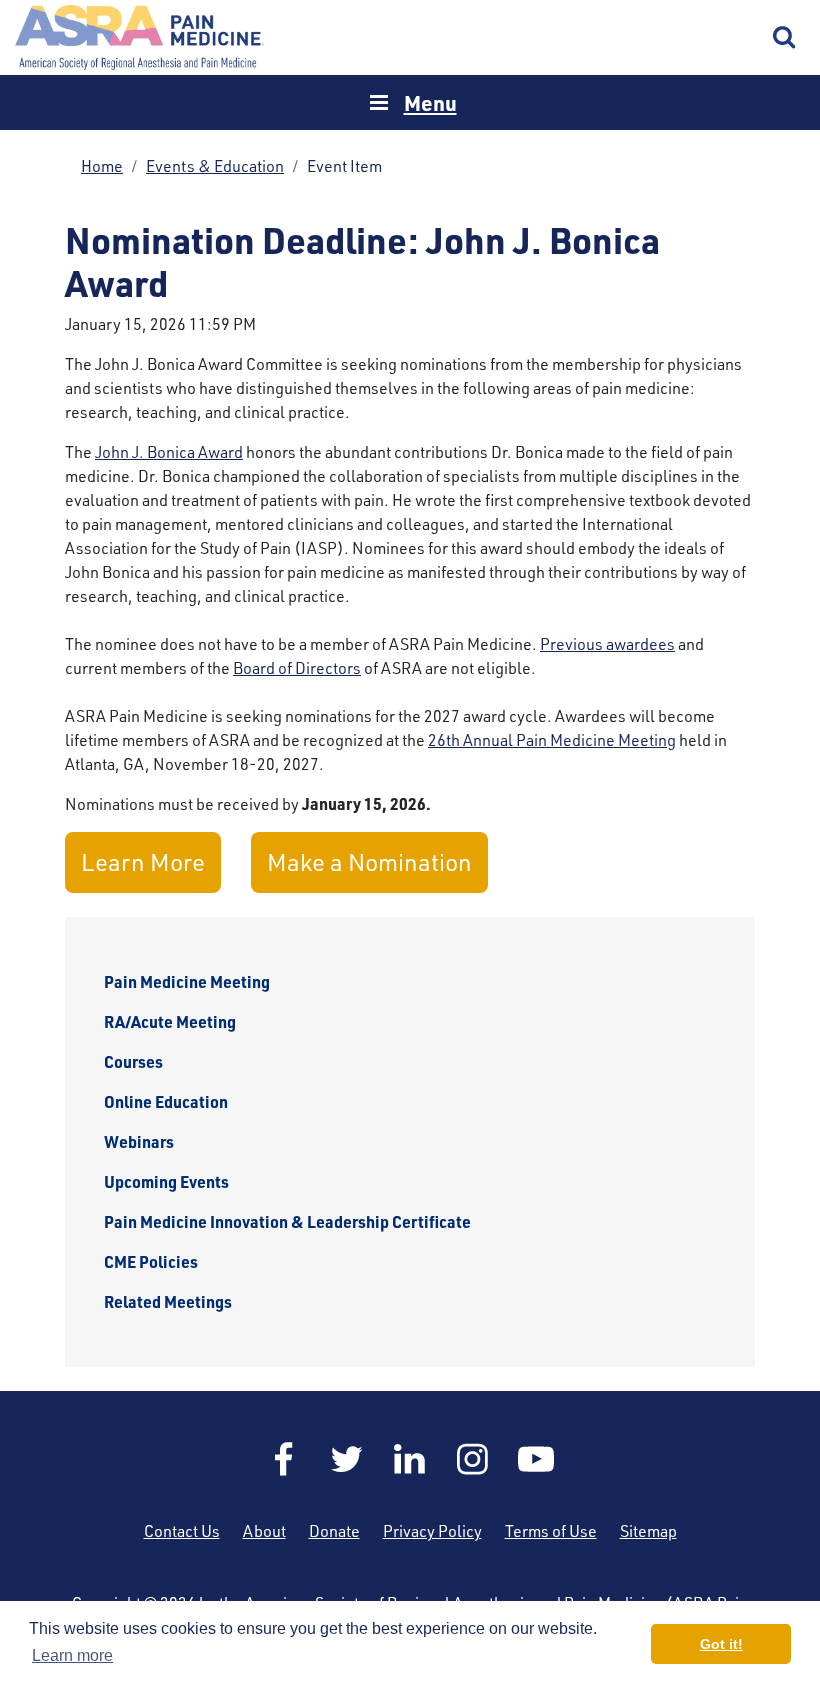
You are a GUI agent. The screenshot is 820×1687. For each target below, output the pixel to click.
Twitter (347, 1459)
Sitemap (648, 1531)
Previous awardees (607, 644)
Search (785, 38)
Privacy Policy (432, 1531)
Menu (430, 102)
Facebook (284, 1459)
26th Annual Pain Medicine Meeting (552, 740)
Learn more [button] (72, 1655)
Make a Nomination (369, 862)
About (264, 1531)
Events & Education (215, 166)
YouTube (536, 1459)
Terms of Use (551, 1531)
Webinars (139, 1142)
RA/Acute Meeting (170, 1022)
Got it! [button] (721, 1644)
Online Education (166, 1102)
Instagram (473, 1459)
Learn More (143, 862)
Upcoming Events (166, 1182)
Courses (133, 1062)
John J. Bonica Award (169, 452)
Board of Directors (297, 668)
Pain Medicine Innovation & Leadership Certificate (287, 1222)
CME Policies (151, 1262)
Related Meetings (168, 1302)
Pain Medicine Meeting (187, 982)
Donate (334, 1531)
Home (140, 37)
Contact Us (182, 1531)
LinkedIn (410, 1459)
